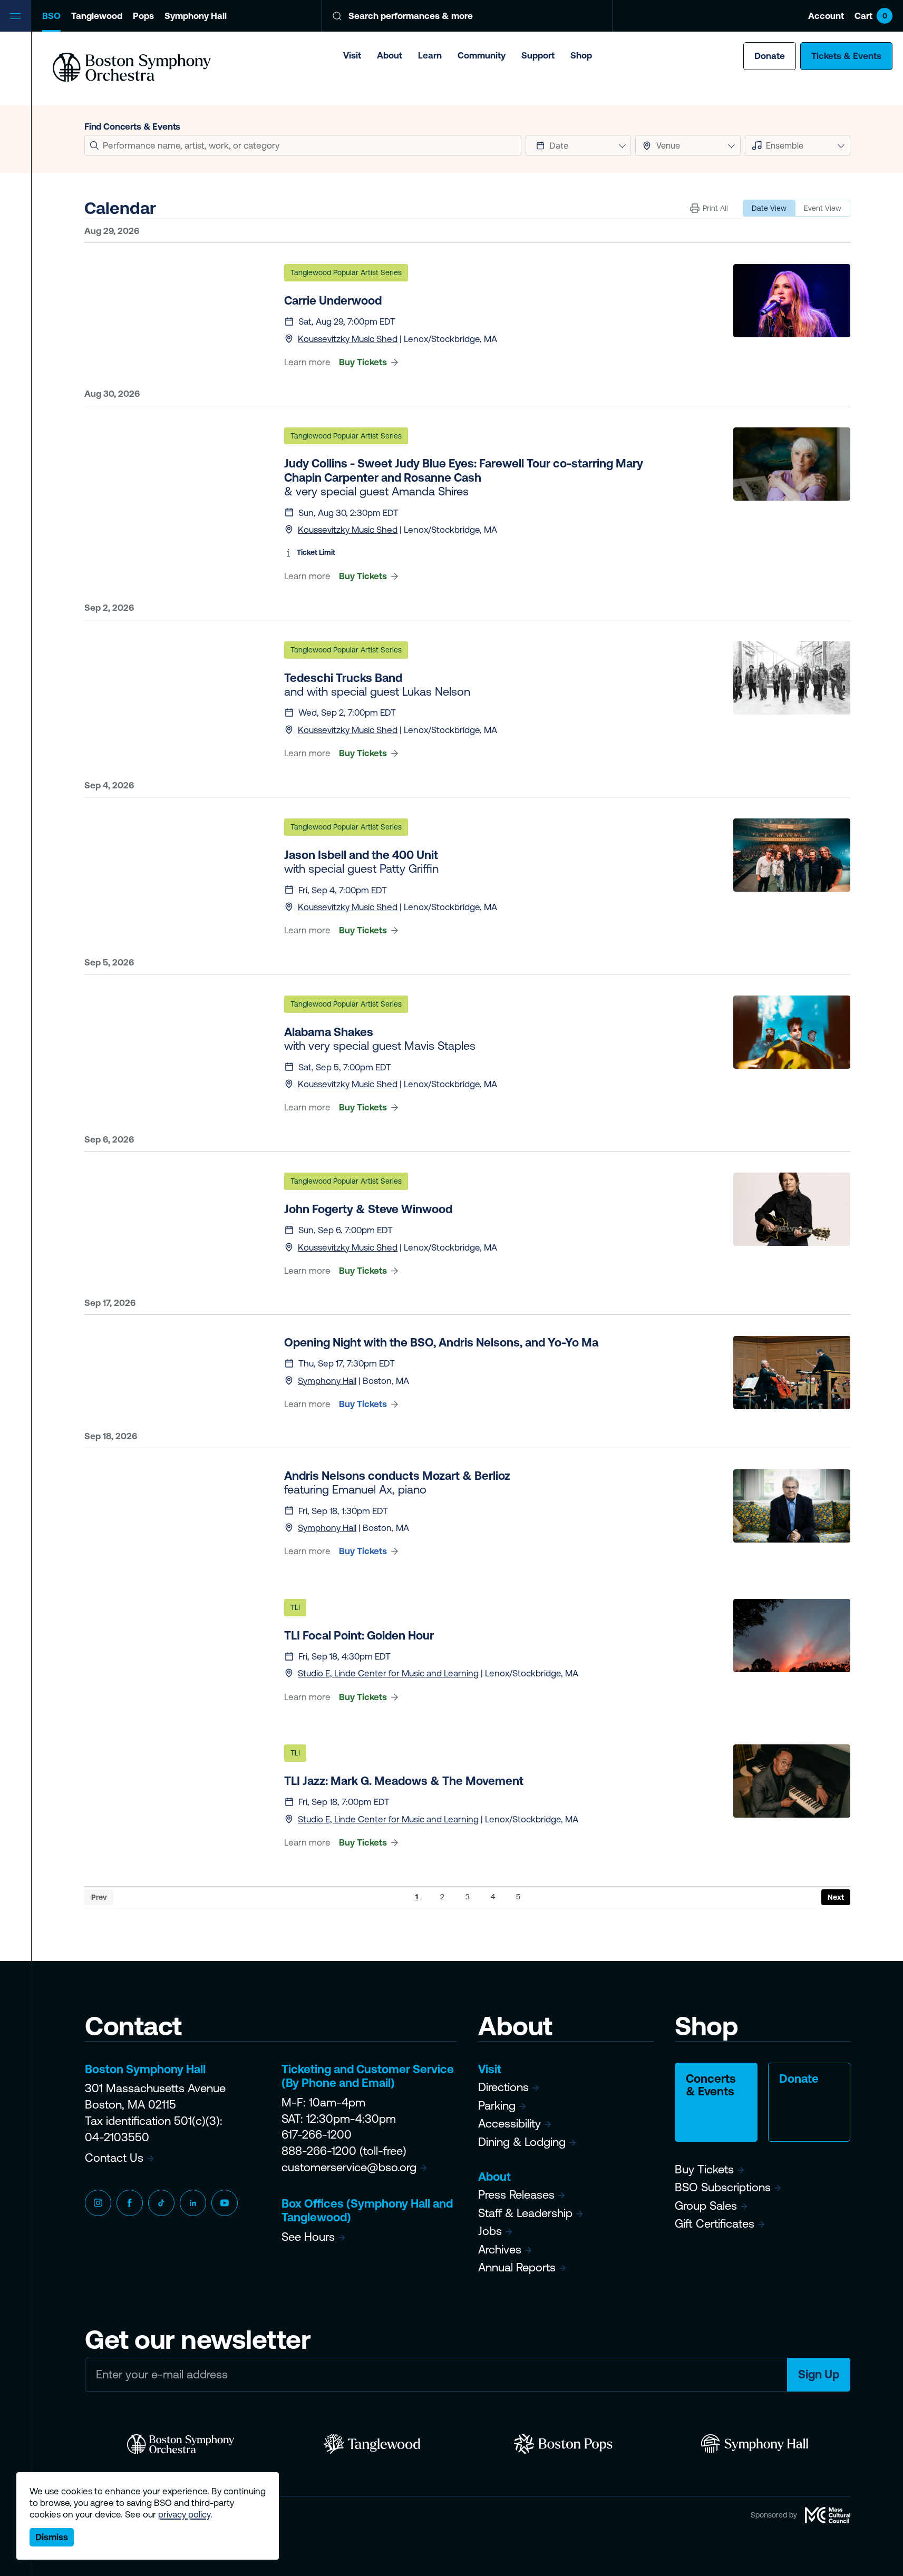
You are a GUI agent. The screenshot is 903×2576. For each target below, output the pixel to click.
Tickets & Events (846, 56)
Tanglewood (97, 16)
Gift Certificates (715, 2224)
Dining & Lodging (522, 2142)
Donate (770, 56)
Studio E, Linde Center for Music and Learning (388, 1673)
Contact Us (114, 2158)
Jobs (490, 2231)
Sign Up (819, 2374)
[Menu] (16, 16)
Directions (503, 2087)
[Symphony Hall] (755, 2444)
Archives (500, 2250)
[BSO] (181, 2444)
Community (482, 55)
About (390, 55)
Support (538, 55)
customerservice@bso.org (349, 2167)
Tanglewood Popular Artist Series (346, 272)
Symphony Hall (196, 16)
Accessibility (509, 2124)
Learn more (307, 362)
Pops (143, 16)
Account (826, 16)
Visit (352, 55)
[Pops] (563, 2444)
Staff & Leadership (525, 2213)
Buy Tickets (363, 362)
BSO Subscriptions (723, 2187)
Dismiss (52, 2537)
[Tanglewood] (372, 2444)
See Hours (308, 2237)
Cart (871, 16)
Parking (497, 2106)
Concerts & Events (711, 2085)
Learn (430, 55)
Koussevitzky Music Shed (348, 339)
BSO (51, 16)
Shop (581, 55)
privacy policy (184, 2514)
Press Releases (516, 2195)
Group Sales (706, 2206)
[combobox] (688, 145)
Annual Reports (517, 2267)
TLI (295, 1607)
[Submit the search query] (94, 145)
